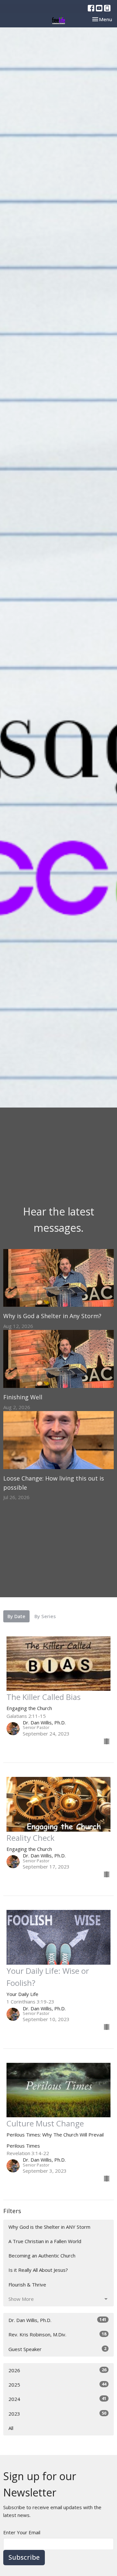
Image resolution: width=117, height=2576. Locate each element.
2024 (57, 2399)
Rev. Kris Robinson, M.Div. (57, 2334)
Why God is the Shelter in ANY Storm (49, 2227)
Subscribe (24, 2557)
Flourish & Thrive (27, 2285)
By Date (16, 1616)
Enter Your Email (22, 2532)
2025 (57, 2384)
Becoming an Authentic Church (42, 2256)
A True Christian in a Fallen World (45, 2241)
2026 (57, 2370)
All (11, 2428)
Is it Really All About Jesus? (38, 2270)
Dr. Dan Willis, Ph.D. (57, 2320)
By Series (45, 1616)
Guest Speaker (57, 2349)
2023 (57, 2413)
